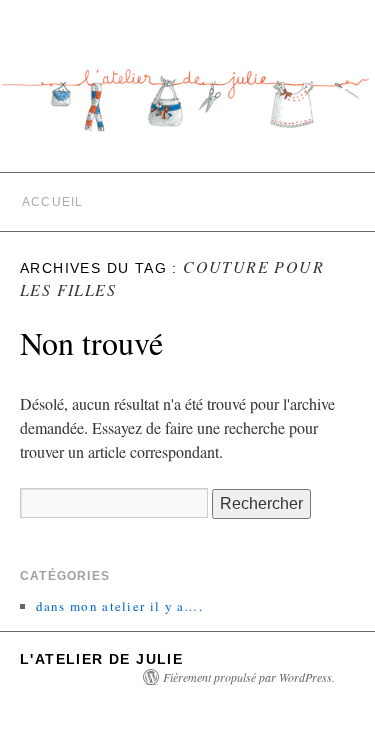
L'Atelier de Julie (101, 659)
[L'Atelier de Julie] (187, 107)
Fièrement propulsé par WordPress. (249, 677)
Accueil (52, 202)
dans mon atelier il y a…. (120, 606)
